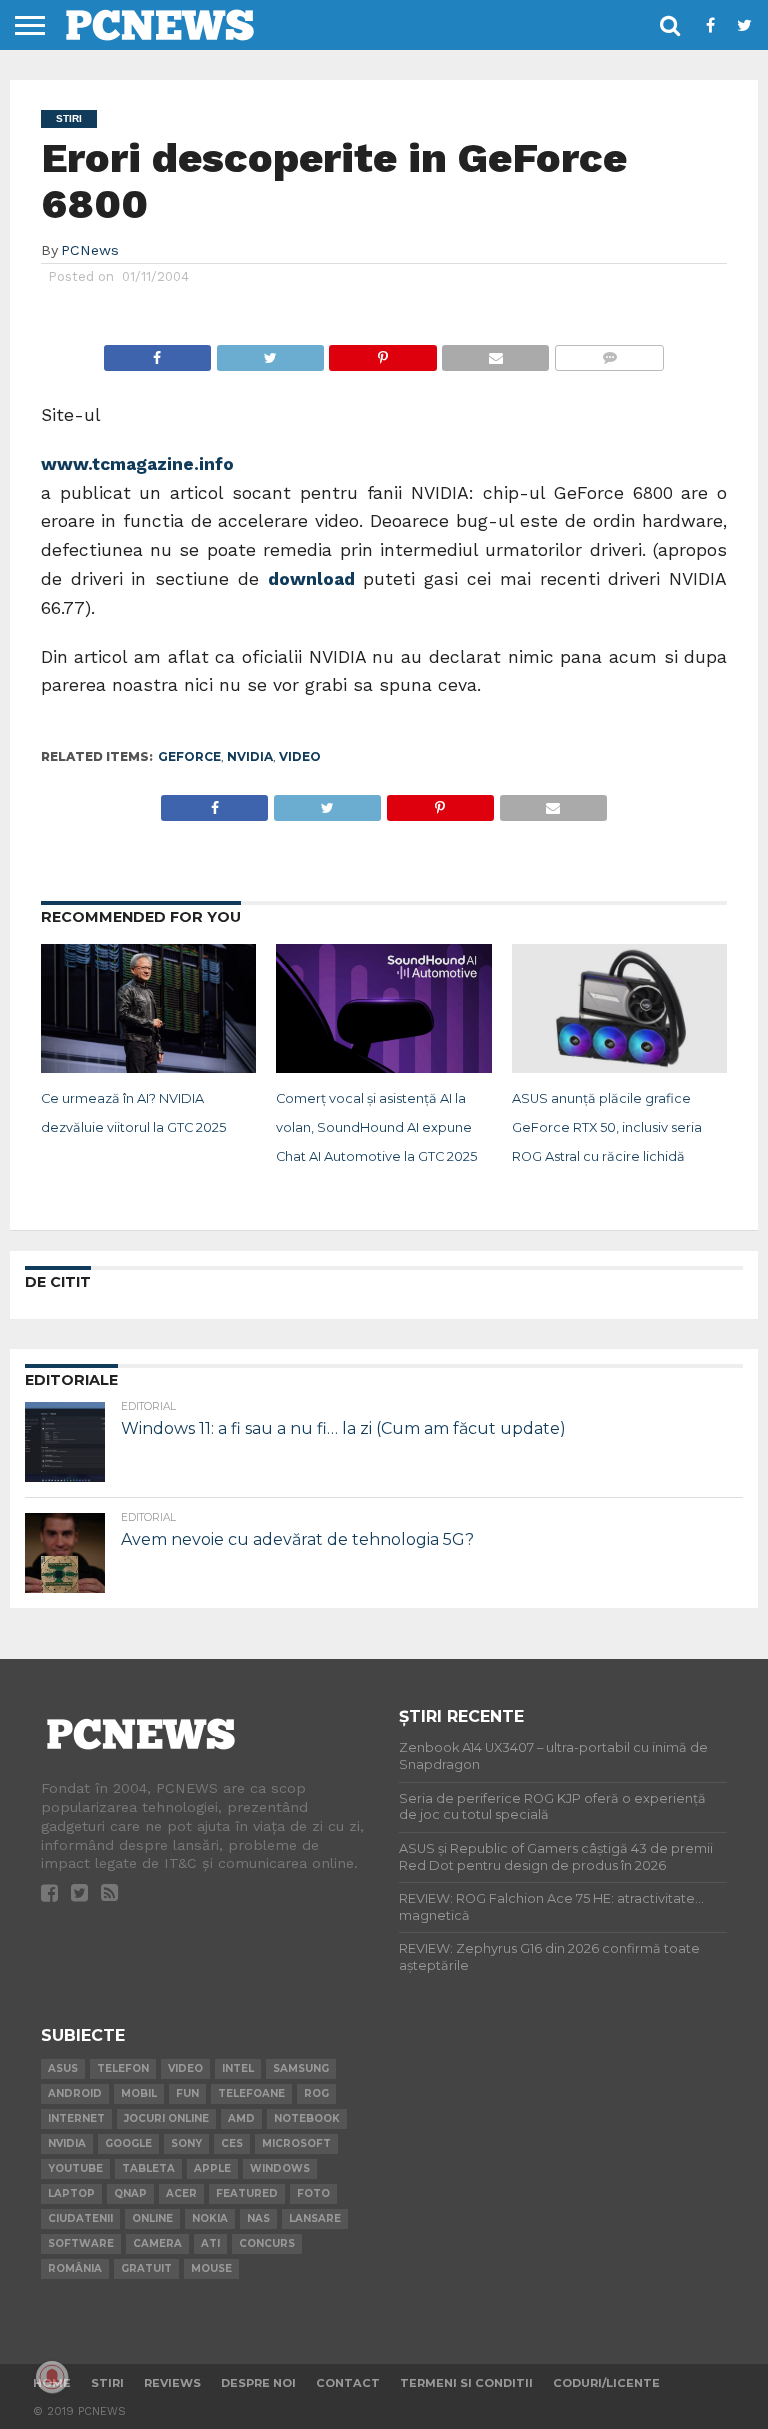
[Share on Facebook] (157, 352)
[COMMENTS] (609, 352)
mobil (139, 2093)
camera (157, 2243)
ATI (210, 2243)
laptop (71, 2193)
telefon (123, 2068)
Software (81, 2243)
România (75, 2268)
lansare (315, 2218)
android (75, 2093)
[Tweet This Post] (270, 352)
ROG (316, 2093)
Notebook (307, 2118)
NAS (258, 2218)
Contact (348, 2383)
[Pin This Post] (383, 352)
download (315, 579)
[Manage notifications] (52, 2377)
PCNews (90, 250)
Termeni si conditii (466, 2383)
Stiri (107, 2383)
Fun (187, 2093)
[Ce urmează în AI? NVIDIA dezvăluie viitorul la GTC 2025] (148, 1067)
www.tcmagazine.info (137, 464)
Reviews (172, 2383)
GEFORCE (189, 756)
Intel (238, 2068)
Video (300, 756)
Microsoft (296, 2143)
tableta (148, 2168)
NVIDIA (250, 756)
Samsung (301, 2068)
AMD (241, 2118)
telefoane (251, 2093)
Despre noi (258, 2383)
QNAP (130, 2193)
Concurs (267, 2243)
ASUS (63, 2068)
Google (128, 2143)
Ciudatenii (80, 2218)
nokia (210, 2218)
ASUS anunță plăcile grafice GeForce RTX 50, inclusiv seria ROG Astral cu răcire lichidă (607, 1127)
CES (232, 2143)
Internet (76, 2118)
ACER (181, 2193)
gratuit (146, 2268)
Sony (186, 2143)
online (152, 2218)
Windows (280, 2168)
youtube (75, 2168)
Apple (212, 2168)
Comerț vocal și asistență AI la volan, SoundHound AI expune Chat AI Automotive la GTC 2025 (376, 1127)
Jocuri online (166, 2118)
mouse (211, 2268)
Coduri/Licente (606, 2383)
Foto (313, 2193)
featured (247, 2193)
